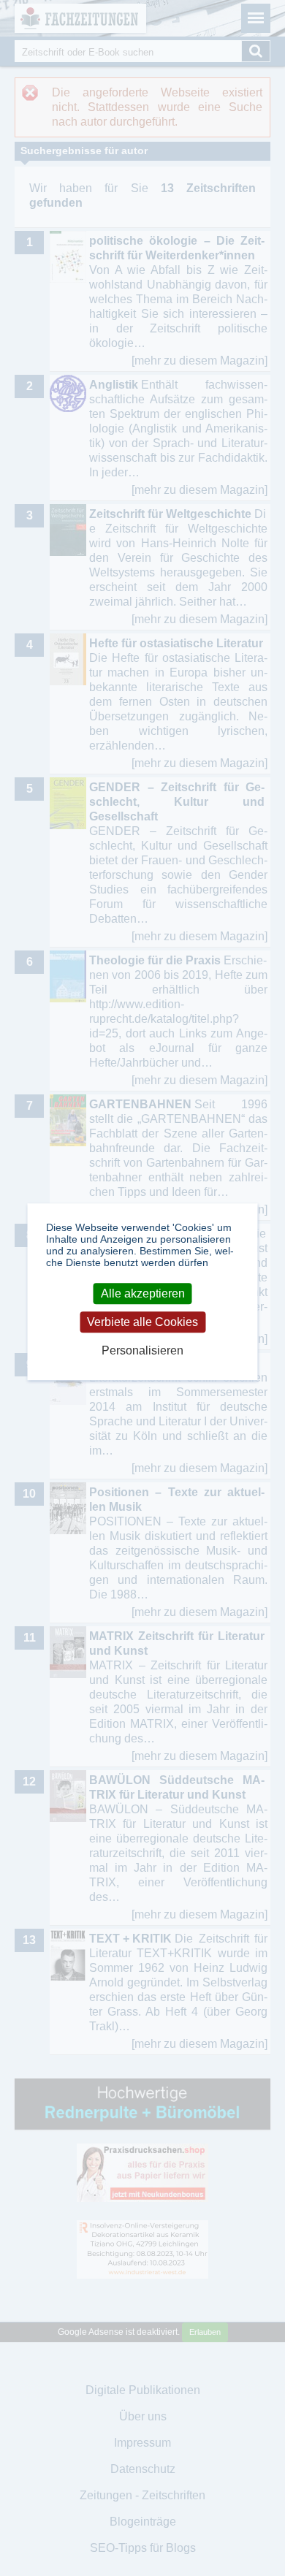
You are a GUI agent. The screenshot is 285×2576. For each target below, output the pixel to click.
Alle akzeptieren (143, 1293)
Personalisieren (142, 1351)
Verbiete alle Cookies (142, 1322)
